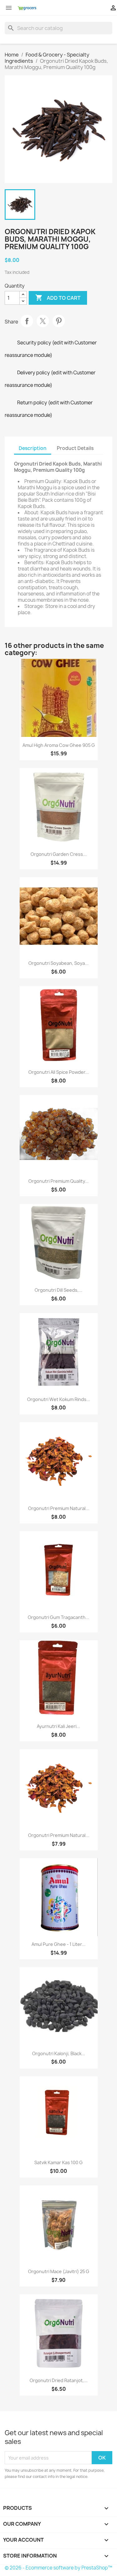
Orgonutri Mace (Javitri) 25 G (59, 2271)
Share (27, 321)
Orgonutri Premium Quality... (58, 1181)
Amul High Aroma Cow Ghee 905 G (59, 745)
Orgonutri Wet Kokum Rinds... (59, 1399)
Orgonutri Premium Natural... (59, 1508)
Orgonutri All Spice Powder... (59, 1072)
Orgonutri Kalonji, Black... (59, 2053)
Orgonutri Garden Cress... (59, 854)
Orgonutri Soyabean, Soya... (58, 963)
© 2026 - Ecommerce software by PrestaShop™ (58, 2568)
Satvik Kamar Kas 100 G (58, 2162)
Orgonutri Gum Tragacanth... (58, 1617)
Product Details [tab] (75, 448)
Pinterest (59, 321)
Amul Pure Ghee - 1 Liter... (58, 1944)
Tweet (43, 321)
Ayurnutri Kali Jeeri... (58, 1726)
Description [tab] (33, 448)
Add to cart (58, 298)
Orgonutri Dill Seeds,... (58, 1290)
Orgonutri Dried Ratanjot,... (59, 2380)
